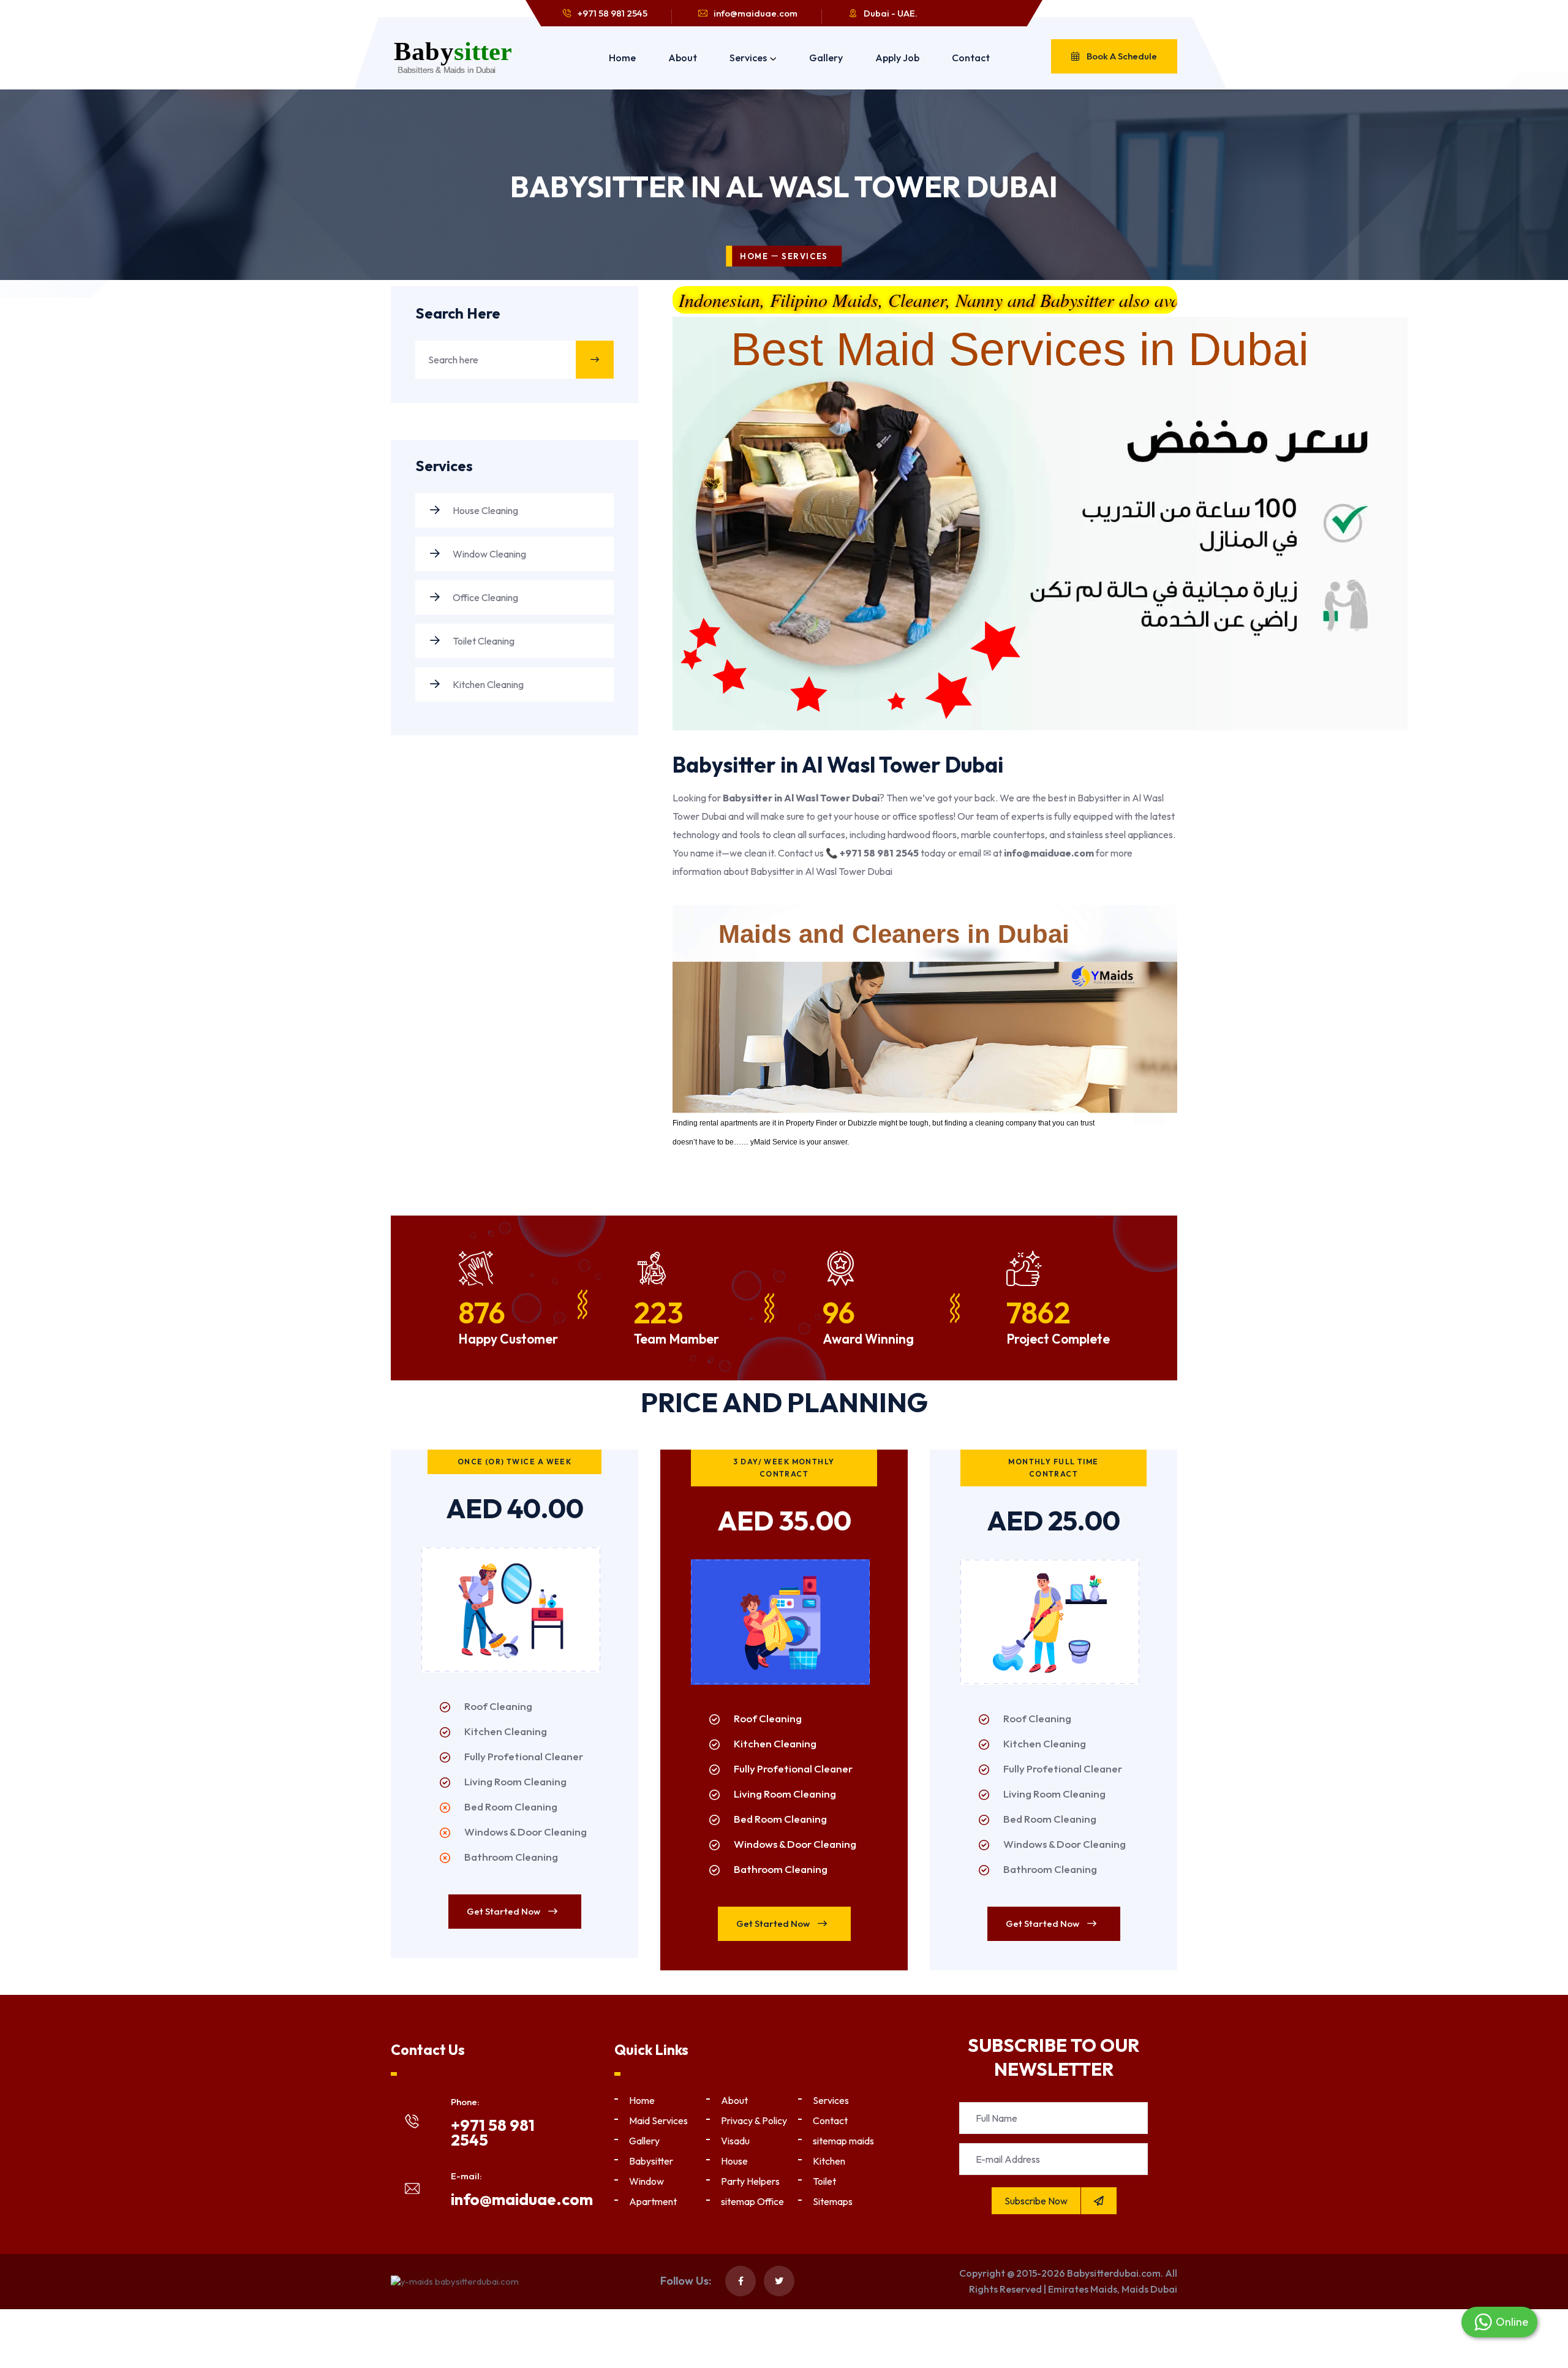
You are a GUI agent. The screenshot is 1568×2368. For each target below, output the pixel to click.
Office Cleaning (484, 597)
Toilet (824, 2181)
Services (748, 58)
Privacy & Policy (754, 2120)
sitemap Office (752, 2201)
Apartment (653, 2201)
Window (646, 2181)
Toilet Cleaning (483, 641)
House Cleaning (484, 510)
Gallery (826, 58)
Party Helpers (750, 2181)
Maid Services (658, 2120)
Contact (971, 58)
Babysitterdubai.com (1114, 2273)
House (734, 2161)
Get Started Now (504, 1911)
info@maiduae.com (756, 13)
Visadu (735, 2141)
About (683, 58)
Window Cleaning (488, 554)
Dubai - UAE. (891, 13)
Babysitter (651, 2161)
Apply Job (897, 58)
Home (622, 58)
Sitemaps (833, 2201)
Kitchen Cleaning (487, 684)
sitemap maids (843, 2141)
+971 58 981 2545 (612, 13)
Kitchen (829, 2161)
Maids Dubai (1149, 2289)
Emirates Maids (1083, 2289)
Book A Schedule (1121, 56)
